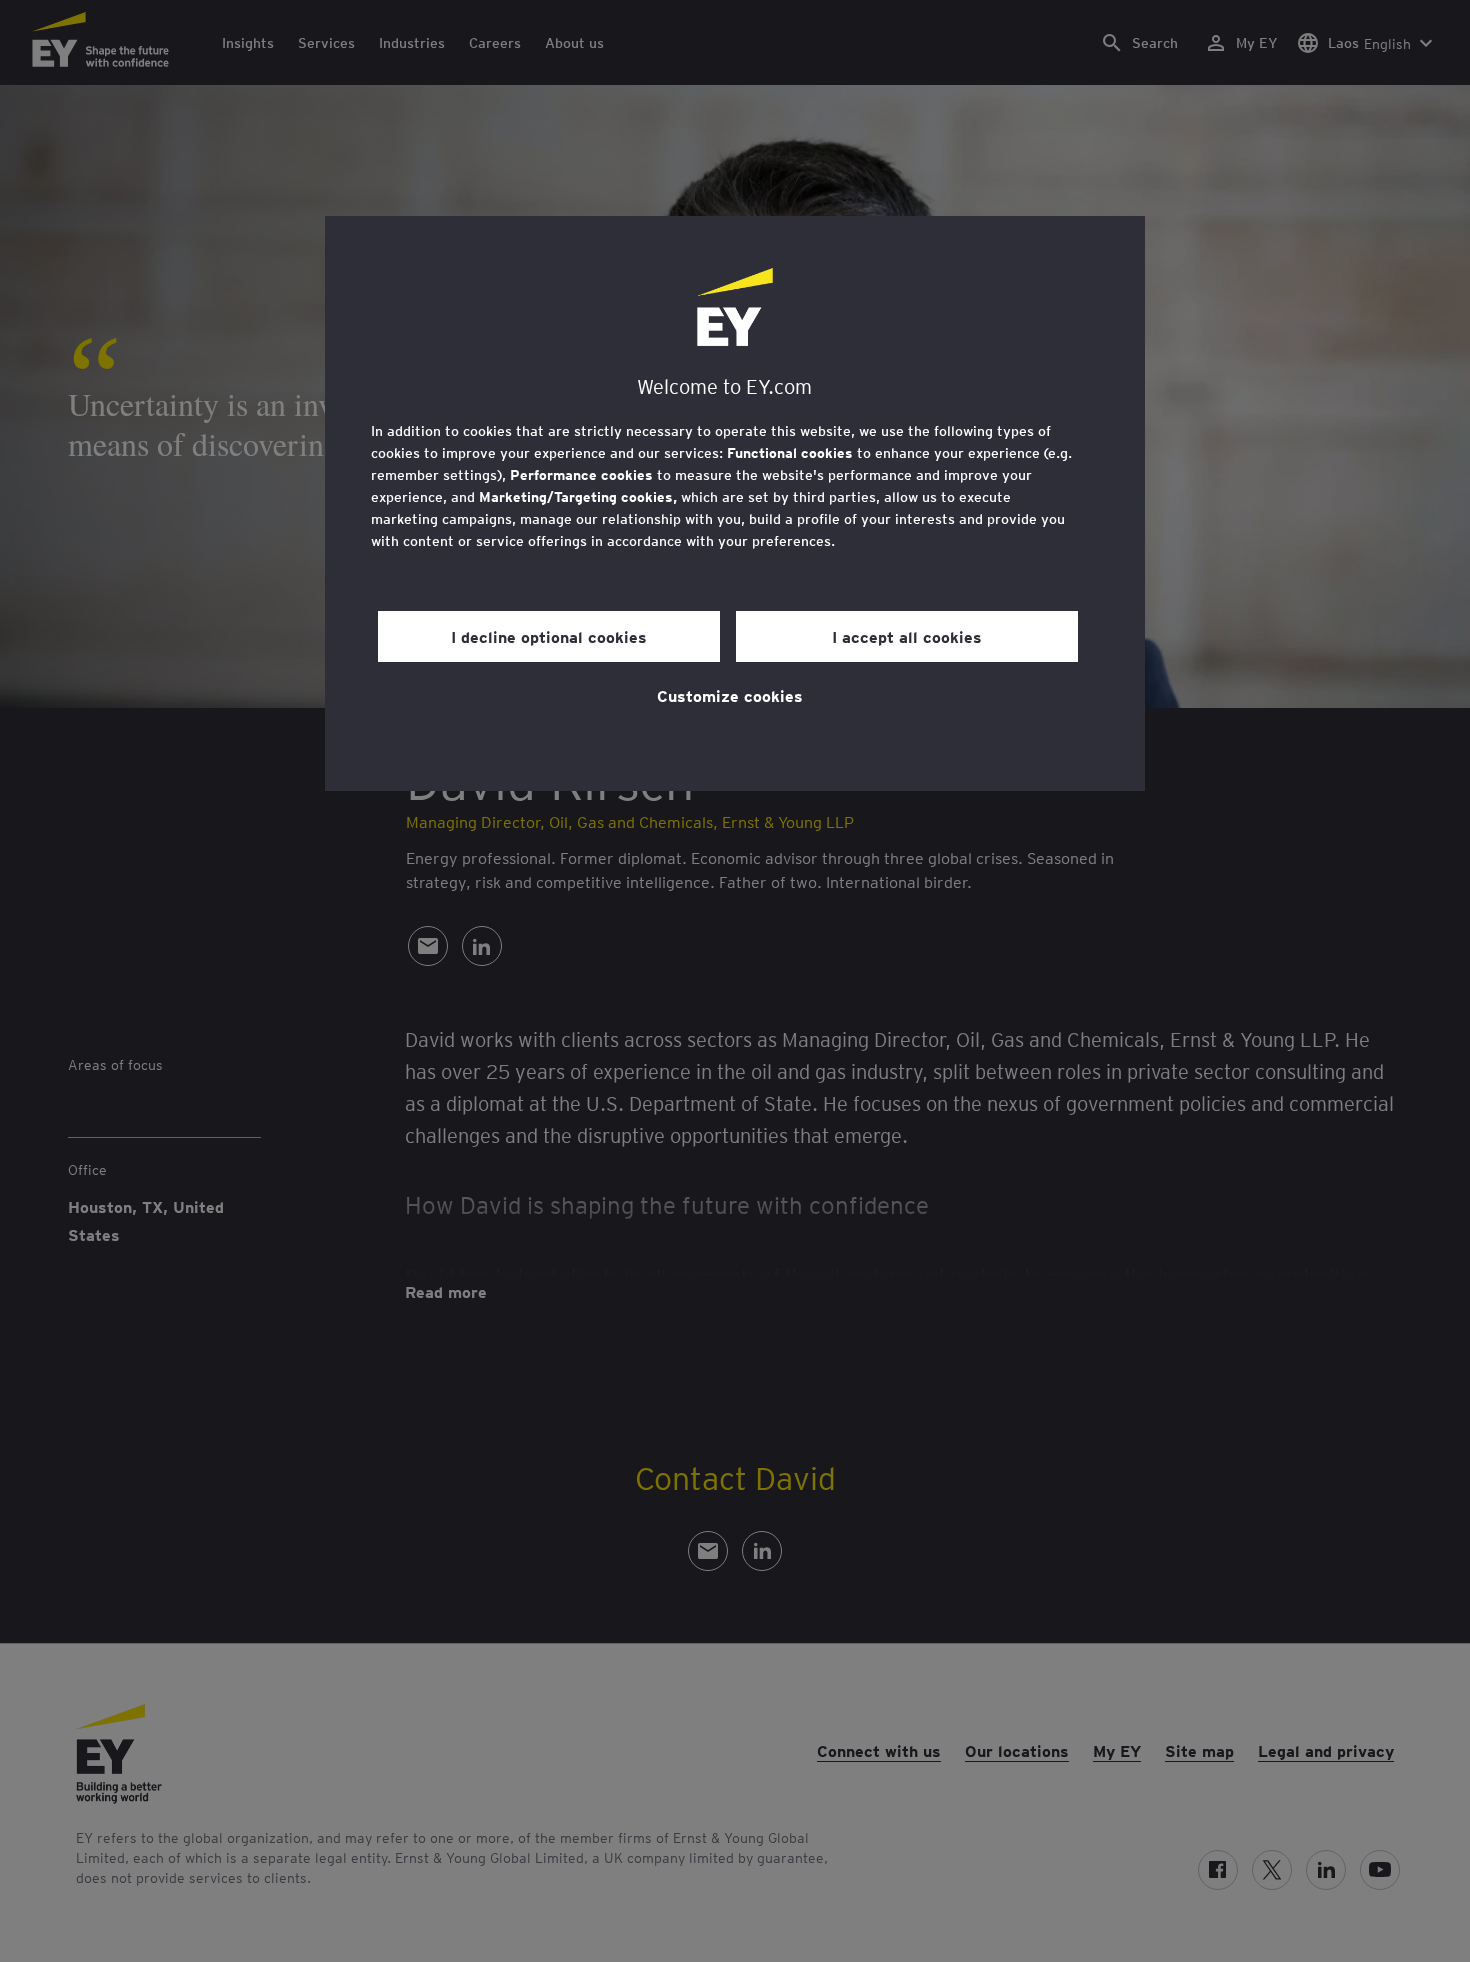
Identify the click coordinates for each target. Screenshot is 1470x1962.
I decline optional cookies (549, 636)
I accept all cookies (907, 636)
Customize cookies (730, 695)
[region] (735, 503)
